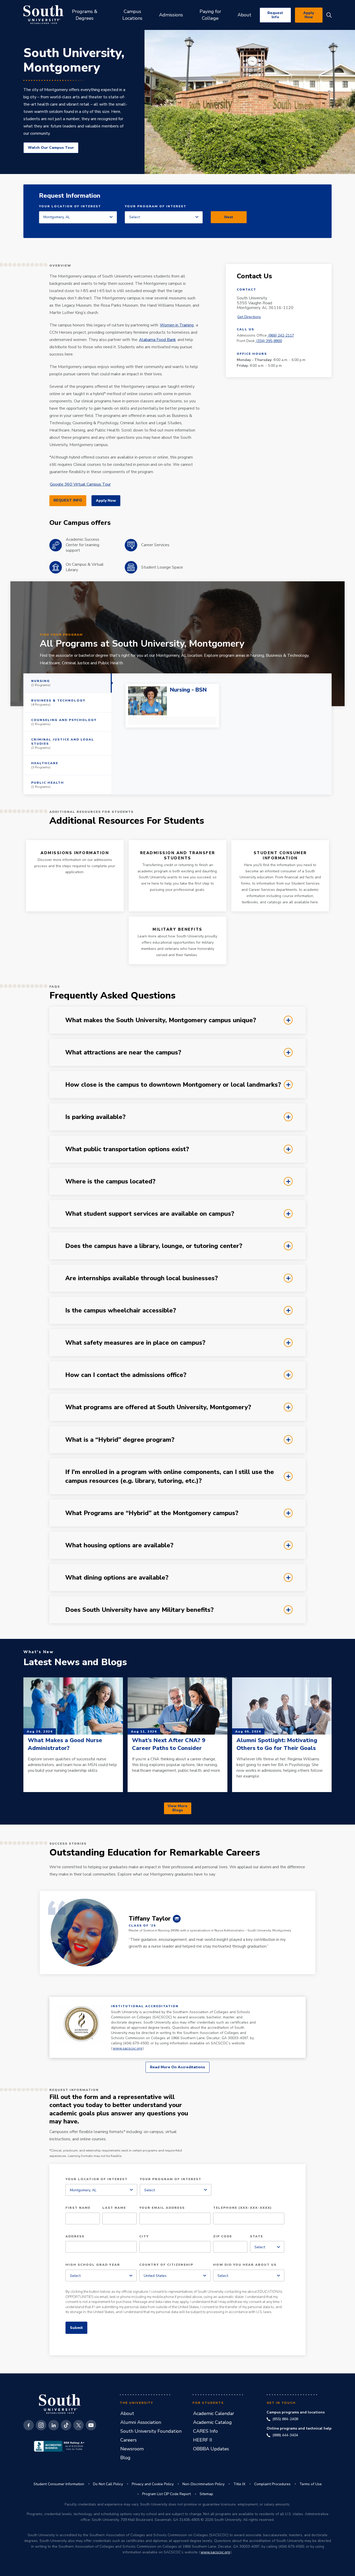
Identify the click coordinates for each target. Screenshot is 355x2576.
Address (75, 2237)
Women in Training (177, 325)
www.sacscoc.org (127, 2048)
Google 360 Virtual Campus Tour (80, 484)
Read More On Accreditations (177, 2067)
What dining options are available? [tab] (61, 1573)
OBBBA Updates (211, 2449)
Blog (125, 2458)
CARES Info (205, 2431)
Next (229, 217)
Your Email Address (162, 2208)
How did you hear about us (245, 2265)
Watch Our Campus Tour (51, 148)
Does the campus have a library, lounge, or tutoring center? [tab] (61, 1241)
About (127, 2413)
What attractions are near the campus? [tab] (61, 1047)
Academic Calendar (214, 2413)
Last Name (114, 2208)
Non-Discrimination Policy (203, 2484)
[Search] (329, 15)
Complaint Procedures (272, 2484)
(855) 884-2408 (285, 2419)
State (257, 2237)
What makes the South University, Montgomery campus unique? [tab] (61, 1015)
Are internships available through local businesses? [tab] (61, 1273)
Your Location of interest (70, 207)
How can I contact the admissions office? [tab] (61, 1370)
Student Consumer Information (59, 2484)
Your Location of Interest (97, 2179)
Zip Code (223, 2237)
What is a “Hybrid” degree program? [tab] (61, 1435)
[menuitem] (85, 15)
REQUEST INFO (68, 500)
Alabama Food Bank (157, 340)
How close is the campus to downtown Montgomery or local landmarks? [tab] (61, 1080)
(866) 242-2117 (281, 335)
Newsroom (132, 2449)
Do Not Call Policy (108, 2484)
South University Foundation (151, 2431)
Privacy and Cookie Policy (153, 2484)
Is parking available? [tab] (61, 1112)
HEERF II (203, 2440)
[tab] (68, 683)
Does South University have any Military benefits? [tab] (61, 1605)
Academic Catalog (212, 2422)
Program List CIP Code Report (166, 2494)
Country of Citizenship (166, 2265)
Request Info (275, 15)
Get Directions (249, 317)
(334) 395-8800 (269, 341)
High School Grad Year (93, 2265)
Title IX (239, 2484)
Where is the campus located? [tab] (61, 1176)
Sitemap (206, 2494)
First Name (78, 2208)
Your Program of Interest (156, 207)
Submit (76, 2328)
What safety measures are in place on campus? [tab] (61, 1338)
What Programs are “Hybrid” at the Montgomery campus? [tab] (61, 1508)
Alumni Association (141, 2422)
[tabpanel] (222, 734)
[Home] (43, 15)
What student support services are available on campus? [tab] (61, 1209)
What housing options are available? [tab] (61, 1540)
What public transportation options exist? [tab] (61, 1144)
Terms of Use (311, 2484)
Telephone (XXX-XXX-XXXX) (242, 2208)
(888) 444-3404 (285, 2435)
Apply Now (309, 15)
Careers (129, 2440)
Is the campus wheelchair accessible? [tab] (61, 1305)
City (144, 2237)
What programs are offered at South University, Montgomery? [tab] (61, 1402)
